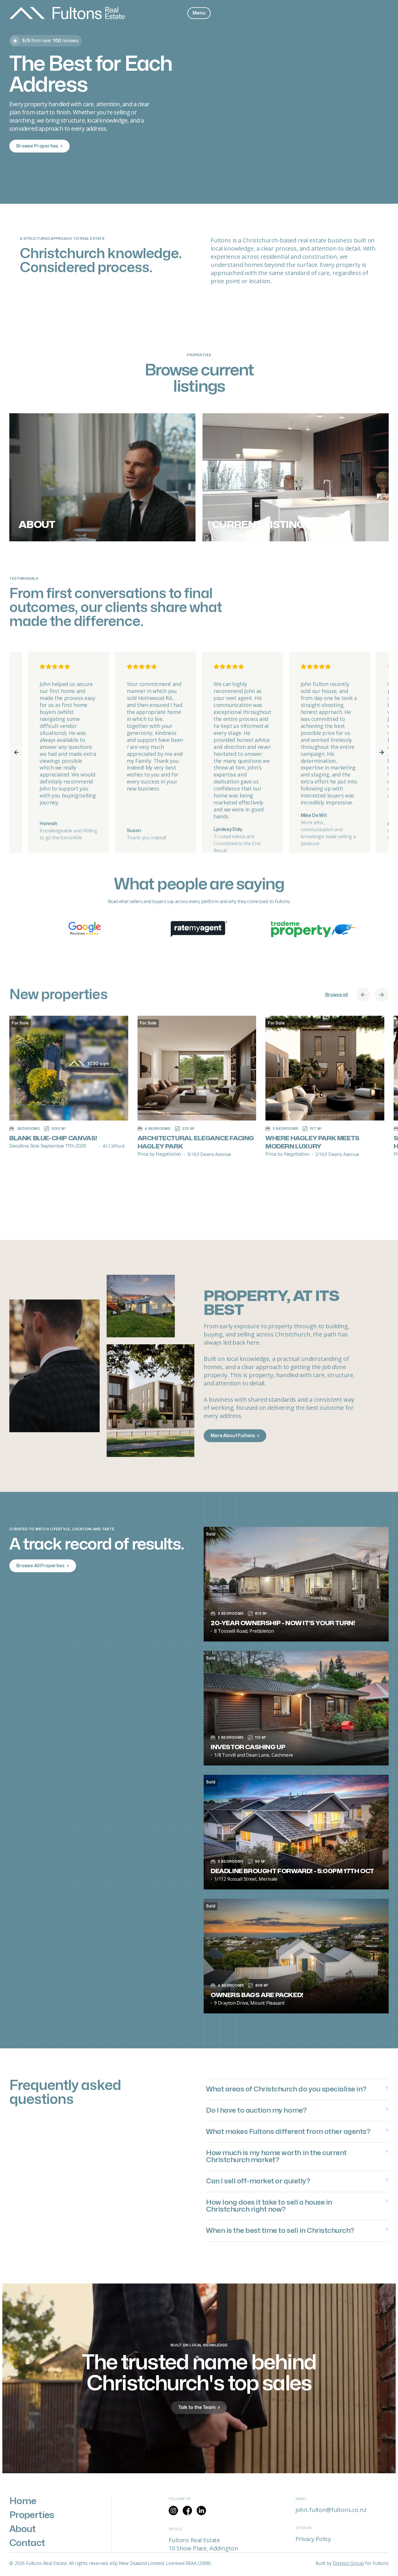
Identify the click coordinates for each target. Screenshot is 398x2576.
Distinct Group (348, 2563)
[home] (67, 13)
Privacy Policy (313, 2539)
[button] (199, 13)
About (23, 2529)
